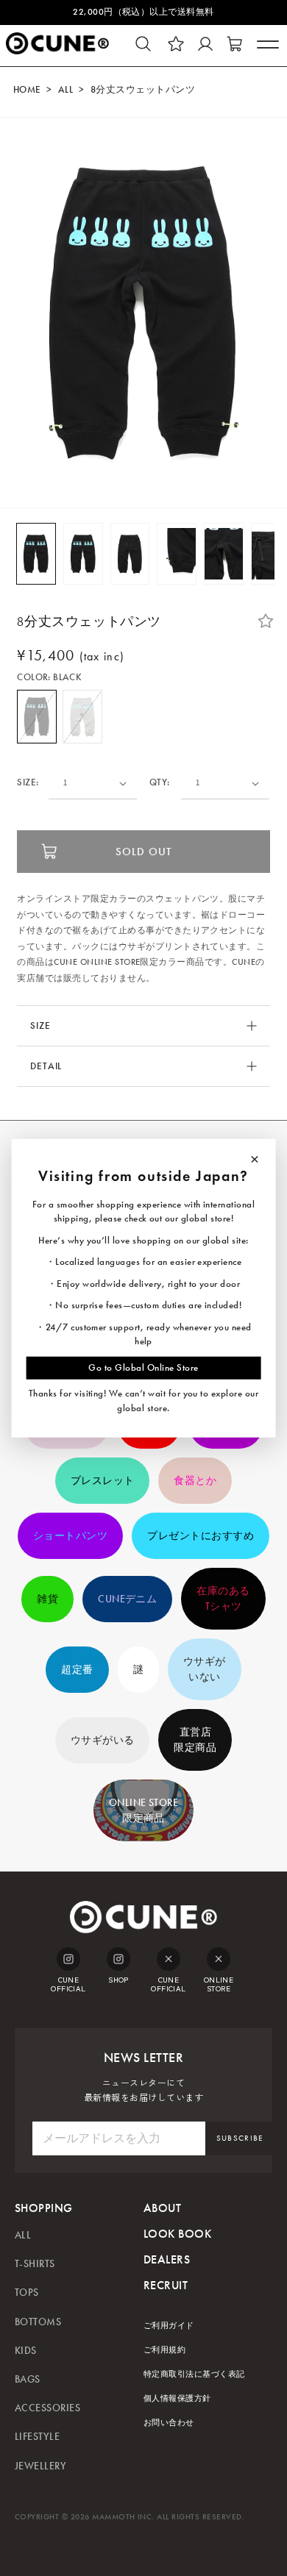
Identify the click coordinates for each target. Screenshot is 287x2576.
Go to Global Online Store (143, 1367)
